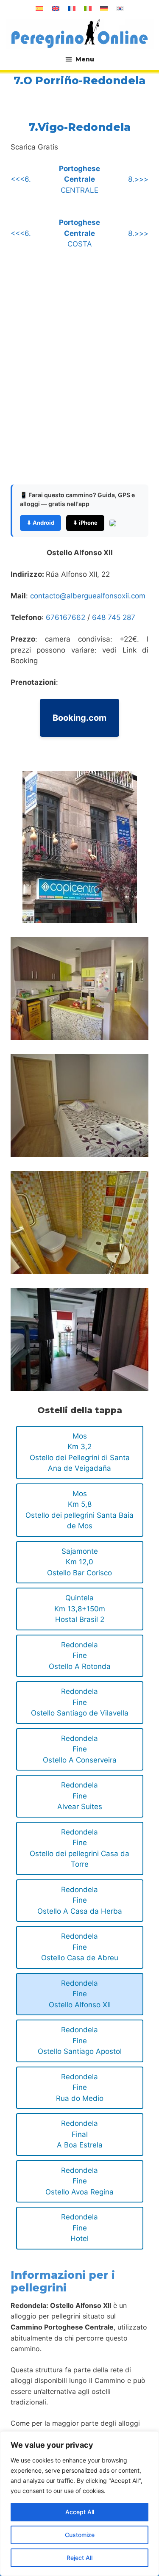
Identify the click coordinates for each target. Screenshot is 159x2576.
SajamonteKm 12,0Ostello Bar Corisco (79, 1562)
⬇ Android (40, 523)
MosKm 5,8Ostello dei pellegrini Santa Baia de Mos (79, 1510)
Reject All (79, 2558)
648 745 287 (114, 617)
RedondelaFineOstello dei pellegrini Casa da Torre (79, 1848)
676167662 (67, 617)
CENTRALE (79, 179)
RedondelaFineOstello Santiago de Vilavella (80, 1702)
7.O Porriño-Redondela (79, 80)
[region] (79, 2504)
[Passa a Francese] (72, 8)
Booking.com (79, 718)
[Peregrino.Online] (80, 33)
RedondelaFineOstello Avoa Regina (79, 2181)
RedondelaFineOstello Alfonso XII (80, 1994)
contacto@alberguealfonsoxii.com (88, 596)
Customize (80, 2535)
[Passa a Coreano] (120, 8)
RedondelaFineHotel (79, 2228)
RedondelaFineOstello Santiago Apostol (80, 2041)
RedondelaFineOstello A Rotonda (80, 1656)
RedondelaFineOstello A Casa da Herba (80, 1900)
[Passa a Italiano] (88, 8)
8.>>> (138, 179)
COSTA (79, 233)
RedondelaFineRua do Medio (80, 2088)
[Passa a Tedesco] (104, 8)
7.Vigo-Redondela (79, 127)
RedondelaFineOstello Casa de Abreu (80, 1947)
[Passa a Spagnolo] (39, 8)
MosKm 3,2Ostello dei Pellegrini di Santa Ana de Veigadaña (80, 1452)
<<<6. (21, 179)
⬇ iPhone (85, 523)
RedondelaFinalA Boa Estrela (80, 2134)
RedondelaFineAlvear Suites (80, 1796)
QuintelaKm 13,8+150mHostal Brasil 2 (80, 1609)
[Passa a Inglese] (56, 8)
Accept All (80, 2512)
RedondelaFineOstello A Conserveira (80, 1749)
